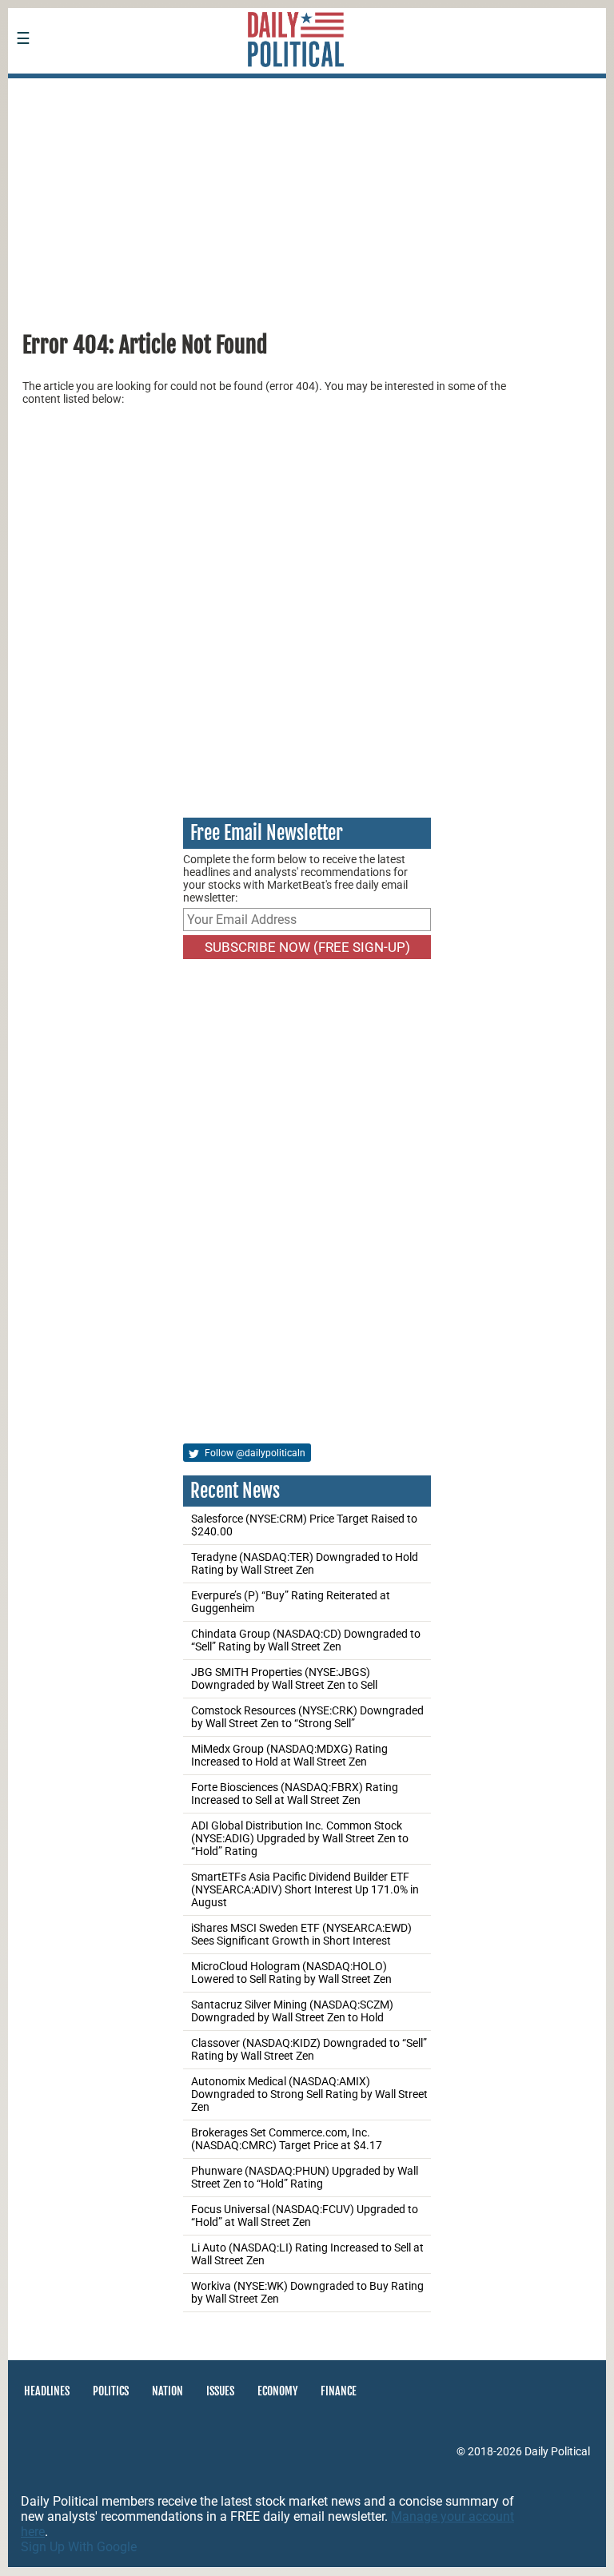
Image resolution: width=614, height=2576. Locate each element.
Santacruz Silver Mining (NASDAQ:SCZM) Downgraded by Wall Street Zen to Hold (292, 2011)
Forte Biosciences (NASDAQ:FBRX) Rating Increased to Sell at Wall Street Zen (295, 1794)
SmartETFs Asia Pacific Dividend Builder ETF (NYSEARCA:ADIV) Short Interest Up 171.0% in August (305, 1889)
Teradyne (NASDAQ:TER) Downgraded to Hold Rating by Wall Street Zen (305, 1563)
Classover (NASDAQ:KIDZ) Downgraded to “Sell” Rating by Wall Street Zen (309, 2049)
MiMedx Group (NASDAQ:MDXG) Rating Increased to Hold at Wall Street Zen (289, 1755)
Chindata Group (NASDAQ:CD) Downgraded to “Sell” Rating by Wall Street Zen (306, 1640)
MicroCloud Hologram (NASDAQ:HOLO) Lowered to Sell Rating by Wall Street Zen (291, 1973)
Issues (220, 2391)
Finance (339, 2391)
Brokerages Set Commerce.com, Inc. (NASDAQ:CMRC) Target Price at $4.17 (287, 2139)
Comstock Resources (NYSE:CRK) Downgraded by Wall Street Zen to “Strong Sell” (307, 1717)
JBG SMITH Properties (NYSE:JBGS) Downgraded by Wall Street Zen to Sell (284, 1678)
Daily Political (557, 2451)
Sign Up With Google (79, 2547)
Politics (111, 2391)
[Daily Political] (124, 89)
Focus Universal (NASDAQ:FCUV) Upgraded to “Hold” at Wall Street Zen (305, 2216)
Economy (277, 2391)
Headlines (47, 2391)
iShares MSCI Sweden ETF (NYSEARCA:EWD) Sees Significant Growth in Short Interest (301, 1934)
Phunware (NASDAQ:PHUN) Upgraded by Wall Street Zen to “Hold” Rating (305, 2177)
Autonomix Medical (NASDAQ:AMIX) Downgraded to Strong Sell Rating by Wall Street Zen (309, 2094)
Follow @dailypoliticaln (254, 1453)
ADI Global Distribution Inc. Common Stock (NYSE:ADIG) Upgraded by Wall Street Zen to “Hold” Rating (300, 1838)
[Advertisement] (307, 199)
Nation (167, 2391)
